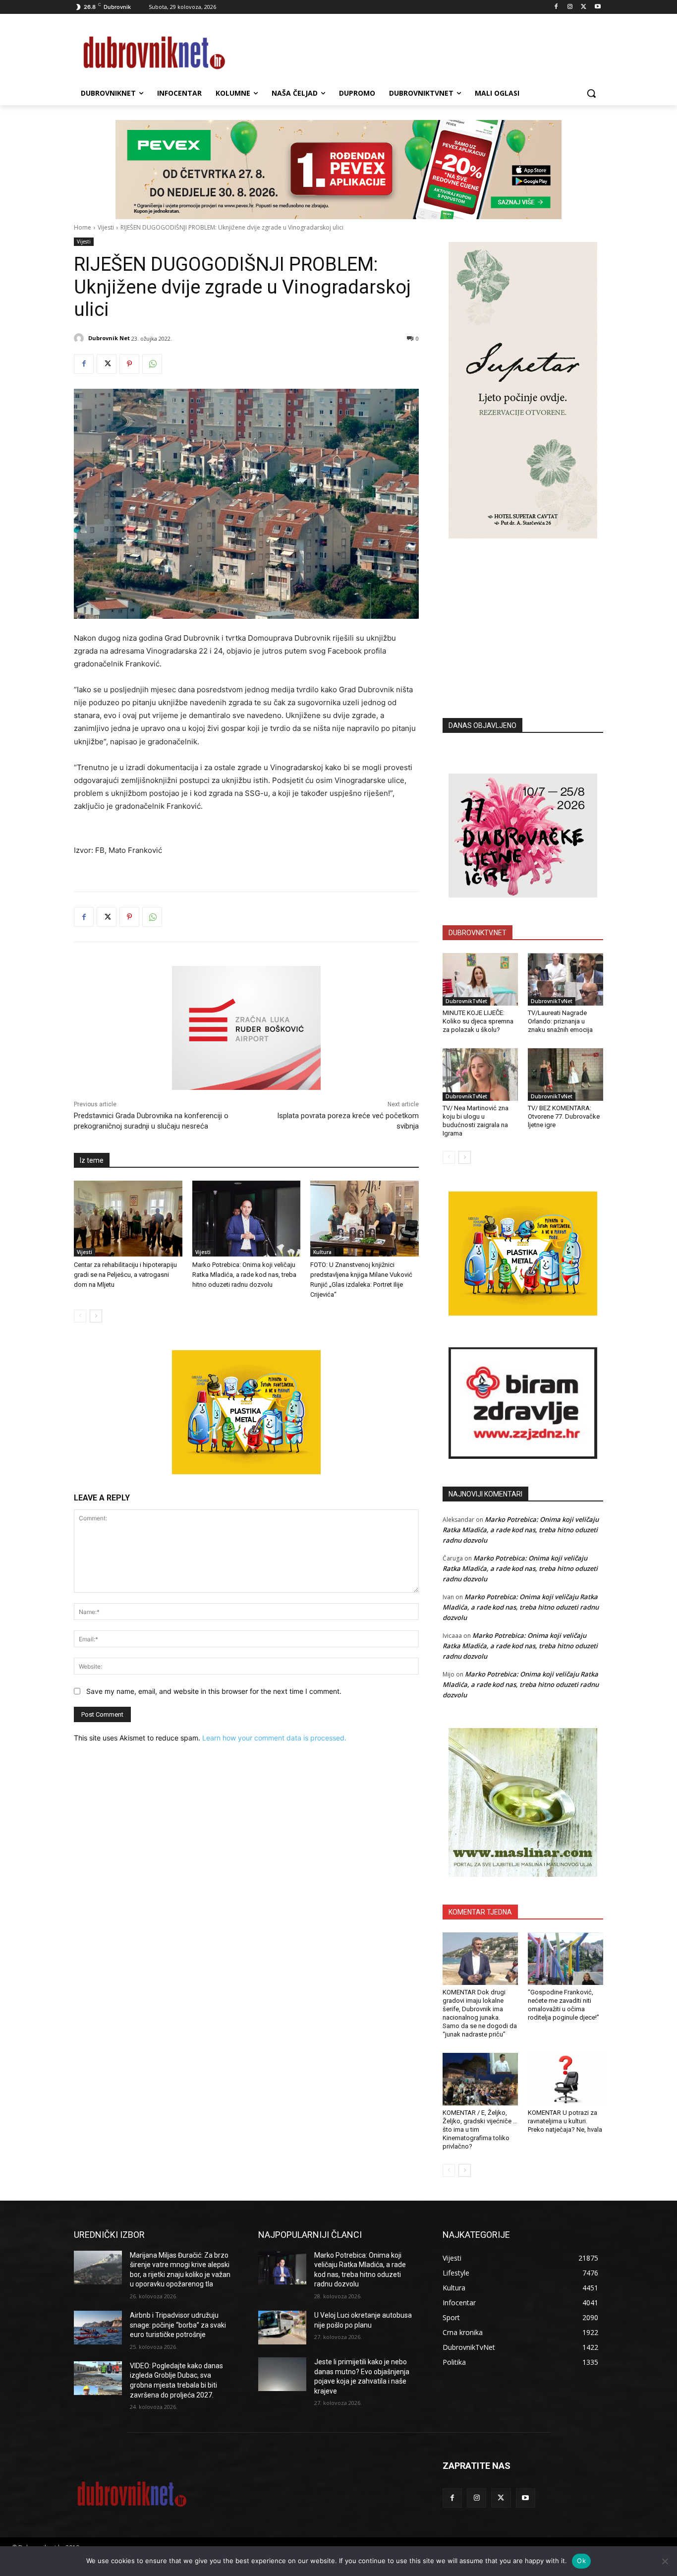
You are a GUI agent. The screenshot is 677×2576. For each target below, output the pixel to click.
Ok (581, 2561)
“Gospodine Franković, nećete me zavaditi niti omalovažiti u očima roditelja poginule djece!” (564, 2005)
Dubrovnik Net (109, 338)
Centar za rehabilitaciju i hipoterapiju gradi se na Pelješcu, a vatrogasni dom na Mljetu (125, 1275)
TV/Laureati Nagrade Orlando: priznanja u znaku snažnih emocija (560, 1021)
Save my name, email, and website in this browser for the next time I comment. (214, 1691)
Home (83, 227)
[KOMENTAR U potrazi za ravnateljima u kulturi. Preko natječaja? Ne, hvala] (565, 2079)
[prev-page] (80, 1316)
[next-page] (96, 1316)
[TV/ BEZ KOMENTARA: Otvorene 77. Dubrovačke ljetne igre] (565, 1075)
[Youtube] (597, 7)
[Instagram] (570, 7)
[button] (591, 93)
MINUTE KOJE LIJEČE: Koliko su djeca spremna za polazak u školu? (478, 1021)
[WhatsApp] (152, 364)
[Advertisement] (523, 613)
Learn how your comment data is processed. (274, 1738)
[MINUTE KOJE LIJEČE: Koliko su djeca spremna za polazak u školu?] (480, 979)
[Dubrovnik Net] (80, 338)
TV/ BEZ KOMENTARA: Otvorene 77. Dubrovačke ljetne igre (564, 1116)
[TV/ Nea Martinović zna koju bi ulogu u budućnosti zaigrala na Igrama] (480, 1075)
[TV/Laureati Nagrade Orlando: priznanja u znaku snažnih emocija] (565, 979)
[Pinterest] (129, 364)
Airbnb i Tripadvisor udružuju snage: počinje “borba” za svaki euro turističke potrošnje (178, 2325)
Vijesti (106, 227)
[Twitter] (584, 7)
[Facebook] (556, 7)
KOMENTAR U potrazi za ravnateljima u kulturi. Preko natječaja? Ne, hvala (565, 2121)
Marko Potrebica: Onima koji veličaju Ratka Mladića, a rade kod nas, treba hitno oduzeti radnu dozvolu (244, 1275)
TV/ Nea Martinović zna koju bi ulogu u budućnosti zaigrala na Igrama (476, 1121)
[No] (665, 2561)
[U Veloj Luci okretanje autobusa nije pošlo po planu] (282, 2328)
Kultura (322, 1252)
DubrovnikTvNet (466, 1001)
